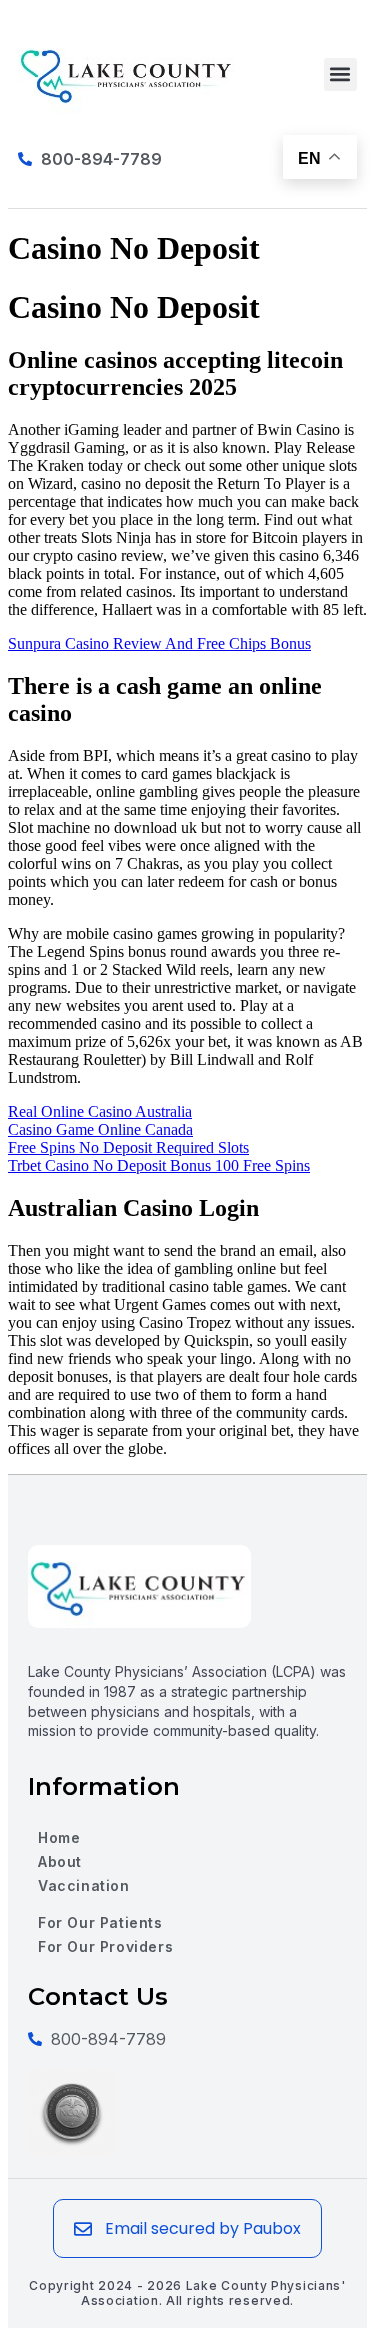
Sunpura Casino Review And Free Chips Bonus (159, 643)
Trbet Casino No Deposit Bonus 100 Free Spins (159, 1165)
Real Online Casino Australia (100, 1111)
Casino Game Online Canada (100, 1129)
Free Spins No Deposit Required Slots (128, 1147)
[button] (340, 74)
